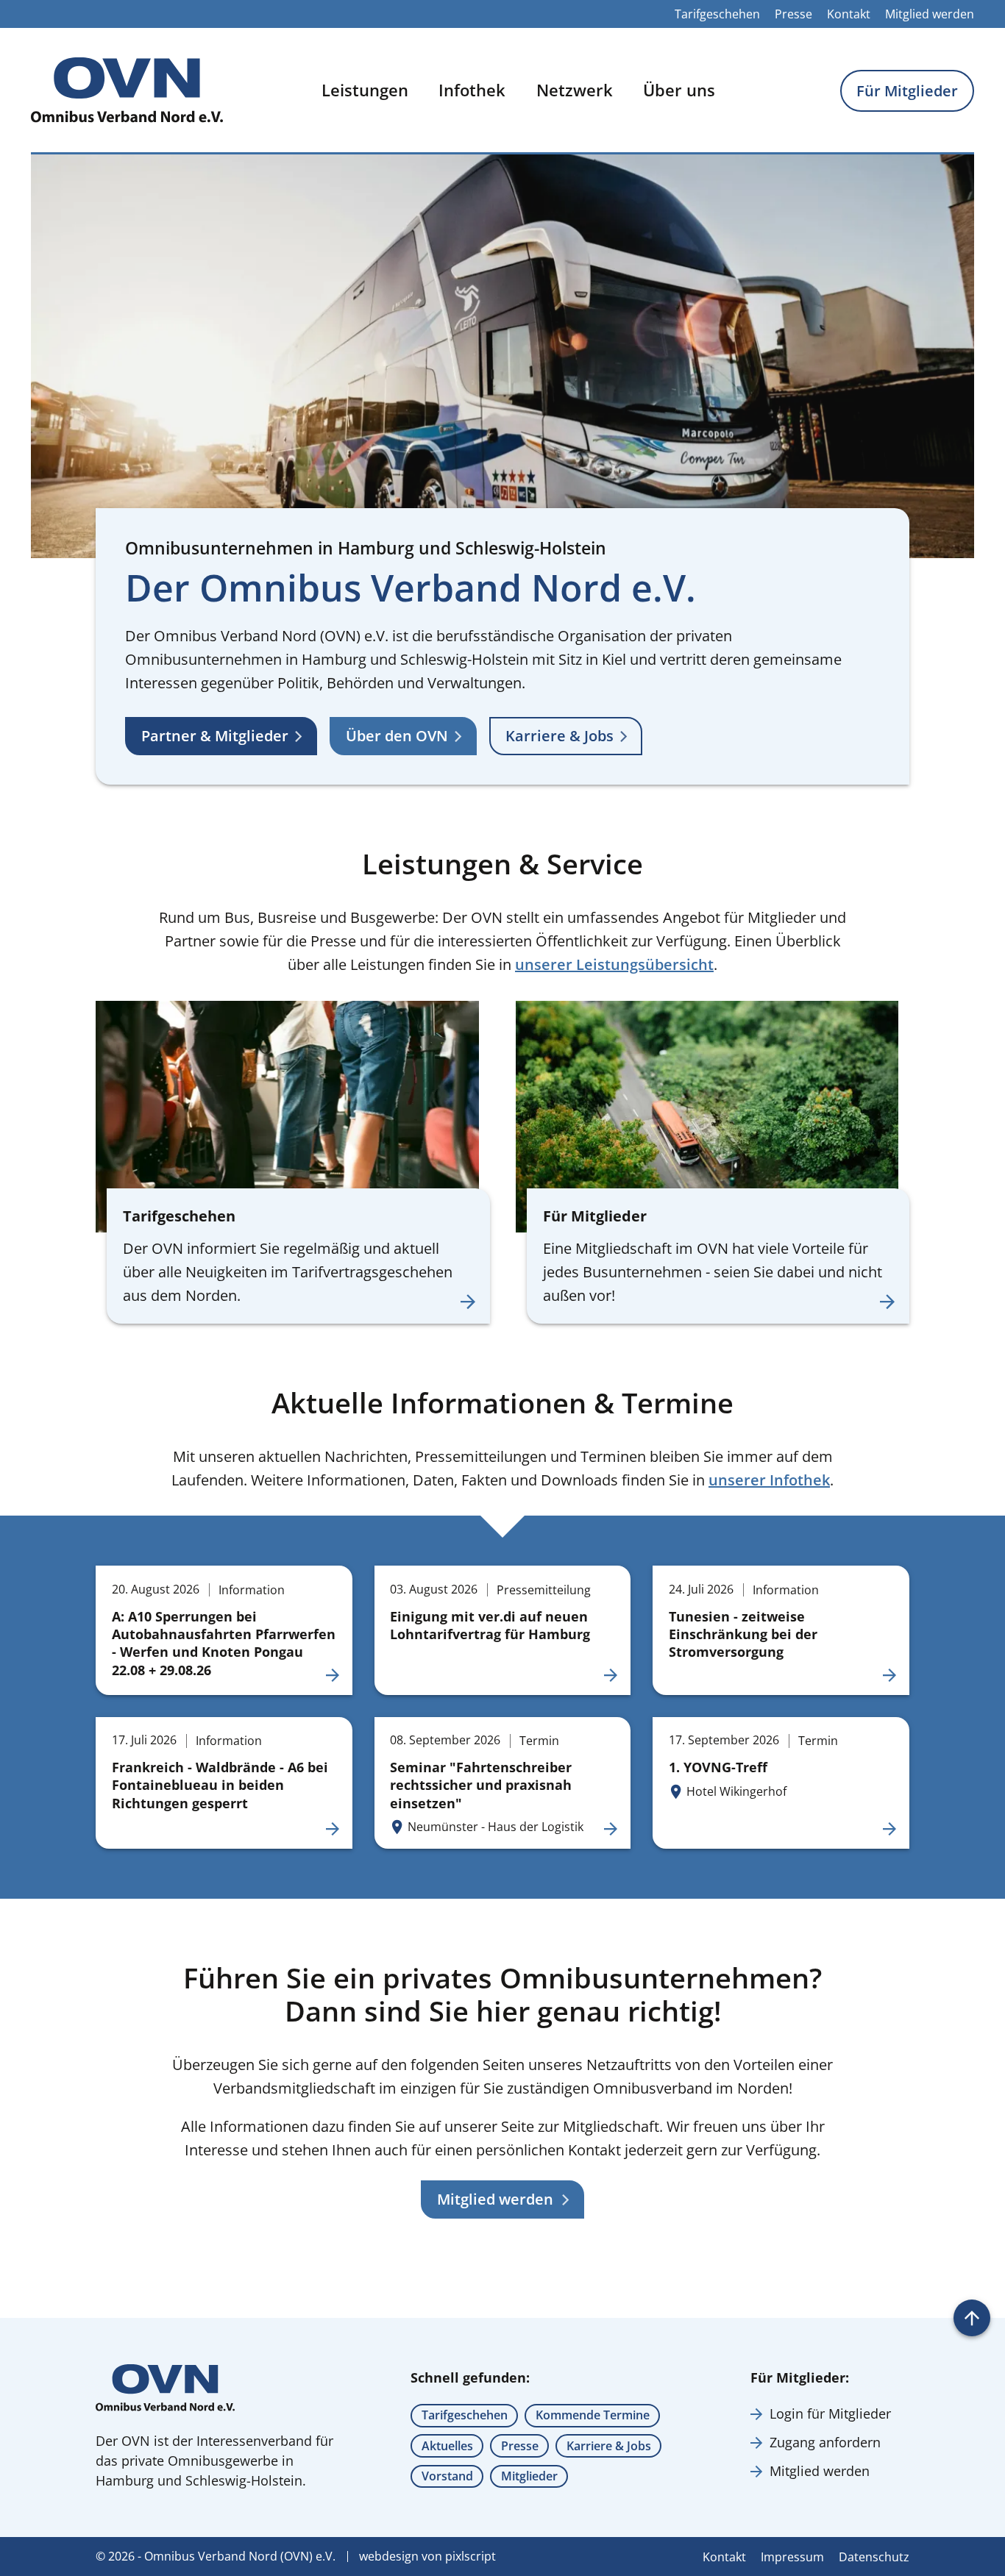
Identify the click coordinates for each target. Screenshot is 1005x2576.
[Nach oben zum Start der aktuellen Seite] (972, 2318)
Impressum (792, 2557)
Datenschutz (874, 2557)
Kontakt (849, 14)
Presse (793, 14)
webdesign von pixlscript (427, 2556)
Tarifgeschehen (717, 14)
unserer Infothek (769, 1480)
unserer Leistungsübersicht (614, 964)
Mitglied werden (930, 14)
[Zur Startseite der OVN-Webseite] (127, 90)
